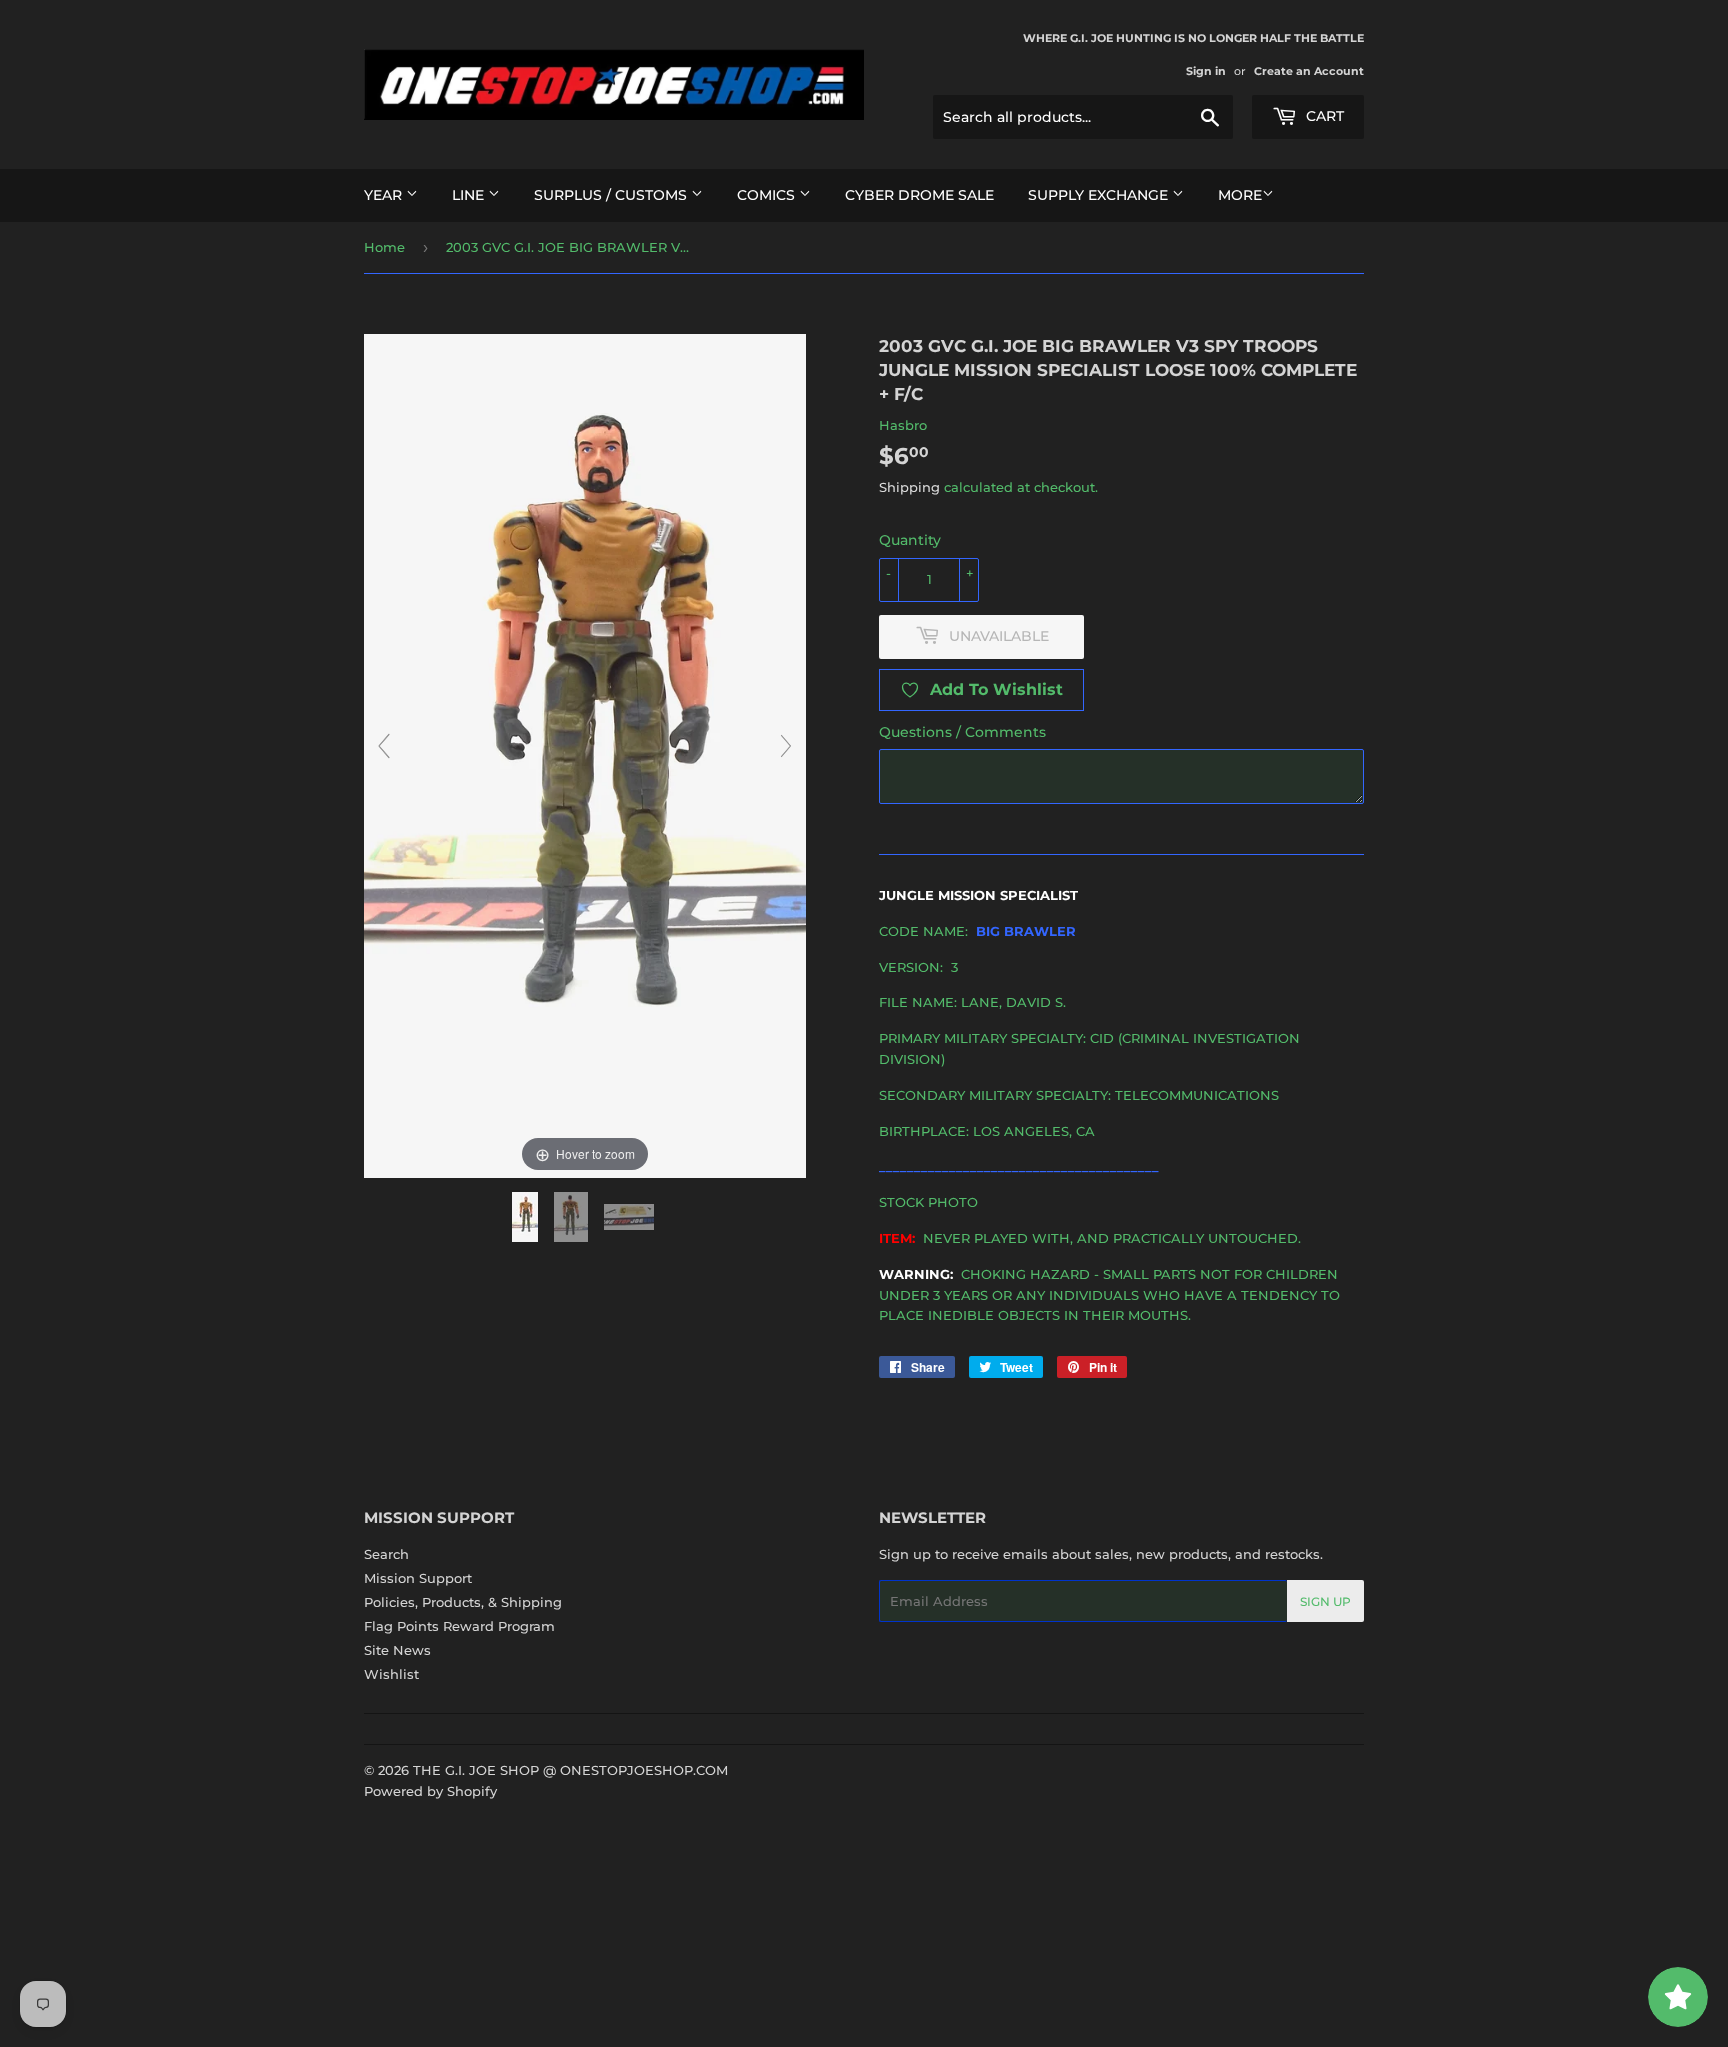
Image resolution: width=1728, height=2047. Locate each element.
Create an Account (1309, 71)
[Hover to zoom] (585, 754)
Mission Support (418, 1578)
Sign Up (1325, 1601)
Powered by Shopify (430, 1791)
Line (470, 195)
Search (386, 1554)
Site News (397, 1650)
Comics (768, 195)
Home (384, 247)
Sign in (1206, 71)
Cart (1323, 116)
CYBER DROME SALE (919, 195)
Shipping (909, 487)
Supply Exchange (1100, 195)
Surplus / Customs (612, 195)
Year (385, 195)
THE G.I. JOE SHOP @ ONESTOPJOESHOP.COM (570, 1770)
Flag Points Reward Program (459, 1626)
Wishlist (391, 1674)
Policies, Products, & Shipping (463, 1602)
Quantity (910, 540)
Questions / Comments (962, 732)
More (1240, 195)
